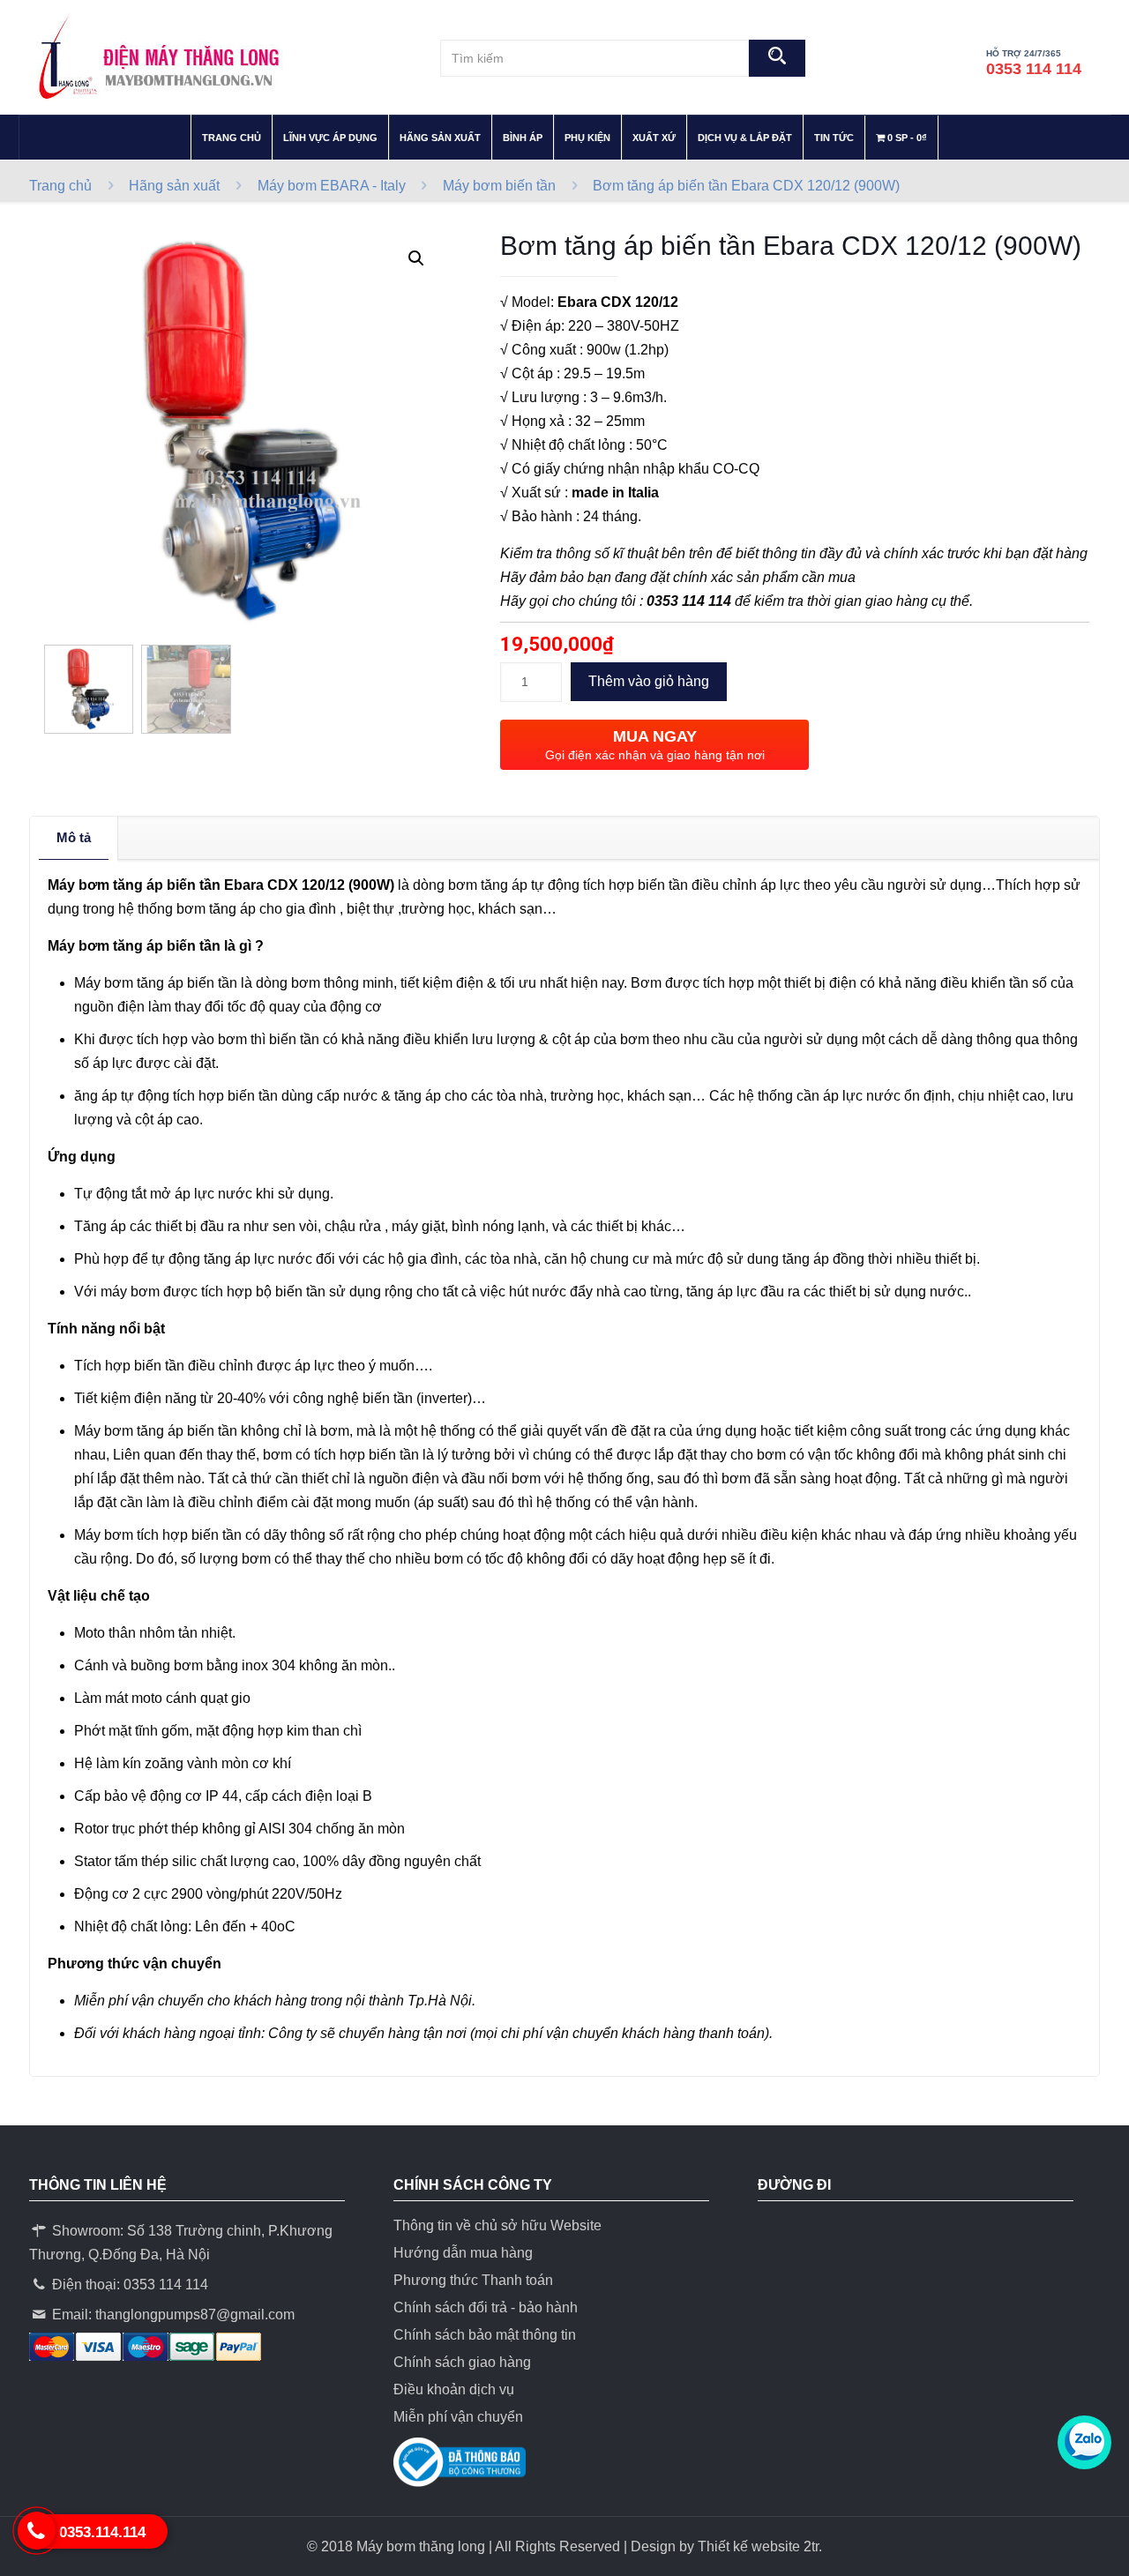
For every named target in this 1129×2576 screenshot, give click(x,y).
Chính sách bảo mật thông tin (485, 2335)
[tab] (74, 838)
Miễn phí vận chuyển (458, 2417)
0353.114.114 (102, 2532)
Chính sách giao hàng (462, 2362)
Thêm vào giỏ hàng (649, 681)
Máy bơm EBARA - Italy (332, 186)
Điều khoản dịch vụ (454, 2389)
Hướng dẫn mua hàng (463, 2253)
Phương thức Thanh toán (473, 2280)
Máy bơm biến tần (499, 186)
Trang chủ (60, 186)
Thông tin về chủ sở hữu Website (497, 2225)
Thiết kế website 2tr (758, 2546)
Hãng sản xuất (174, 186)
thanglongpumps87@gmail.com (195, 2315)
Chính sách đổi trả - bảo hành (486, 2307)
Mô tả (74, 837)
